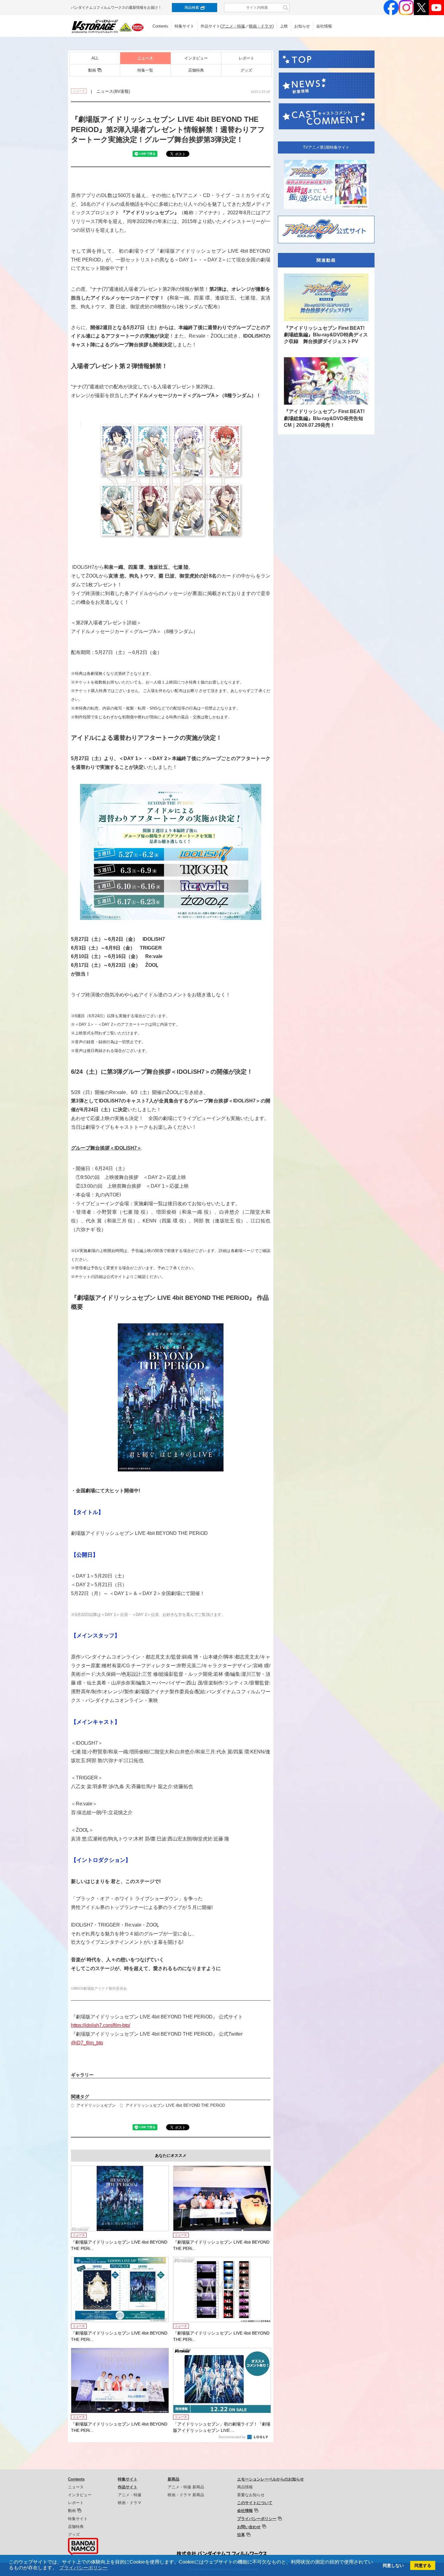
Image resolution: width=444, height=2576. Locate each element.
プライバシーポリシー (257, 2519)
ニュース (145, 58)
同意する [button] (423, 2565)
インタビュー (196, 58)
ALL (95, 58)
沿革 (241, 2535)
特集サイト (184, 26)
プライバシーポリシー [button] (83, 2568)
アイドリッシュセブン (96, 2105)
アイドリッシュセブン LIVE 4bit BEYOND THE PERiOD (175, 2105)
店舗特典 (196, 70)
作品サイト (128, 2487)
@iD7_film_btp (87, 2043)
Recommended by (233, 2437)
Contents (160, 26)
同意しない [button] (393, 2565)
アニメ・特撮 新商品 (186, 2487)
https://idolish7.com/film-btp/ (101, 2025)
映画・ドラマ (261, 26)
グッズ (246, 70)
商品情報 (245, 2487)
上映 (284, 26)
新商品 (174, 2479)
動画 (92, 70)
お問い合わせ (249, 2527)
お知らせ (302, 26)
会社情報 (324, 26)
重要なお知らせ (251, 2495)
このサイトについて (255, 2503)
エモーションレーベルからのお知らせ (270, 2479)
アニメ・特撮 (233, 26)
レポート (246, 58)
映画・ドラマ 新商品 (186, 2495)
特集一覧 (145, 70)
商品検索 (192, 8)
